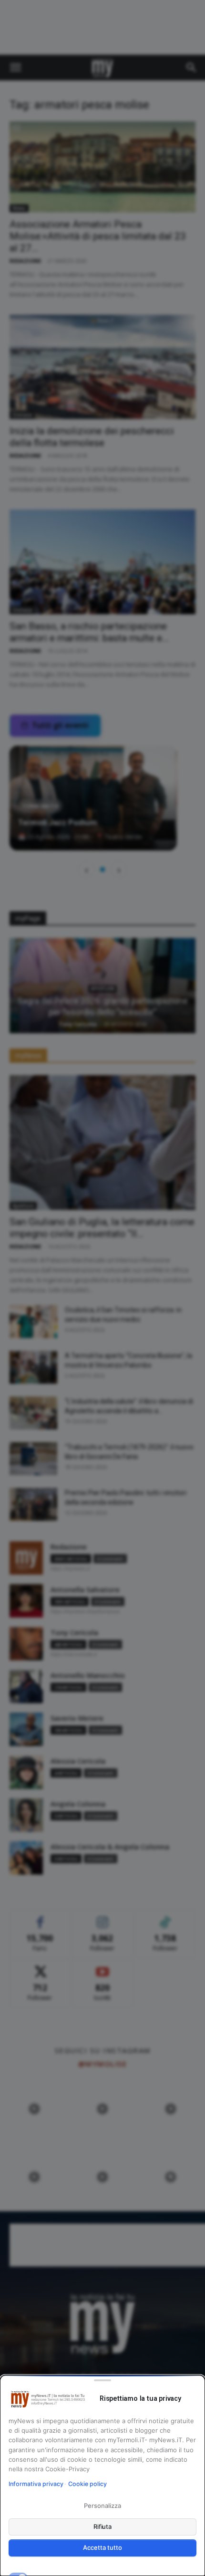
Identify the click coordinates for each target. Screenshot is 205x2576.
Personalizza (102, 2506)
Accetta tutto (102, 2547)
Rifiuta (103, 2526)
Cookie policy (87, 2484)
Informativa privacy (36, 2484)
